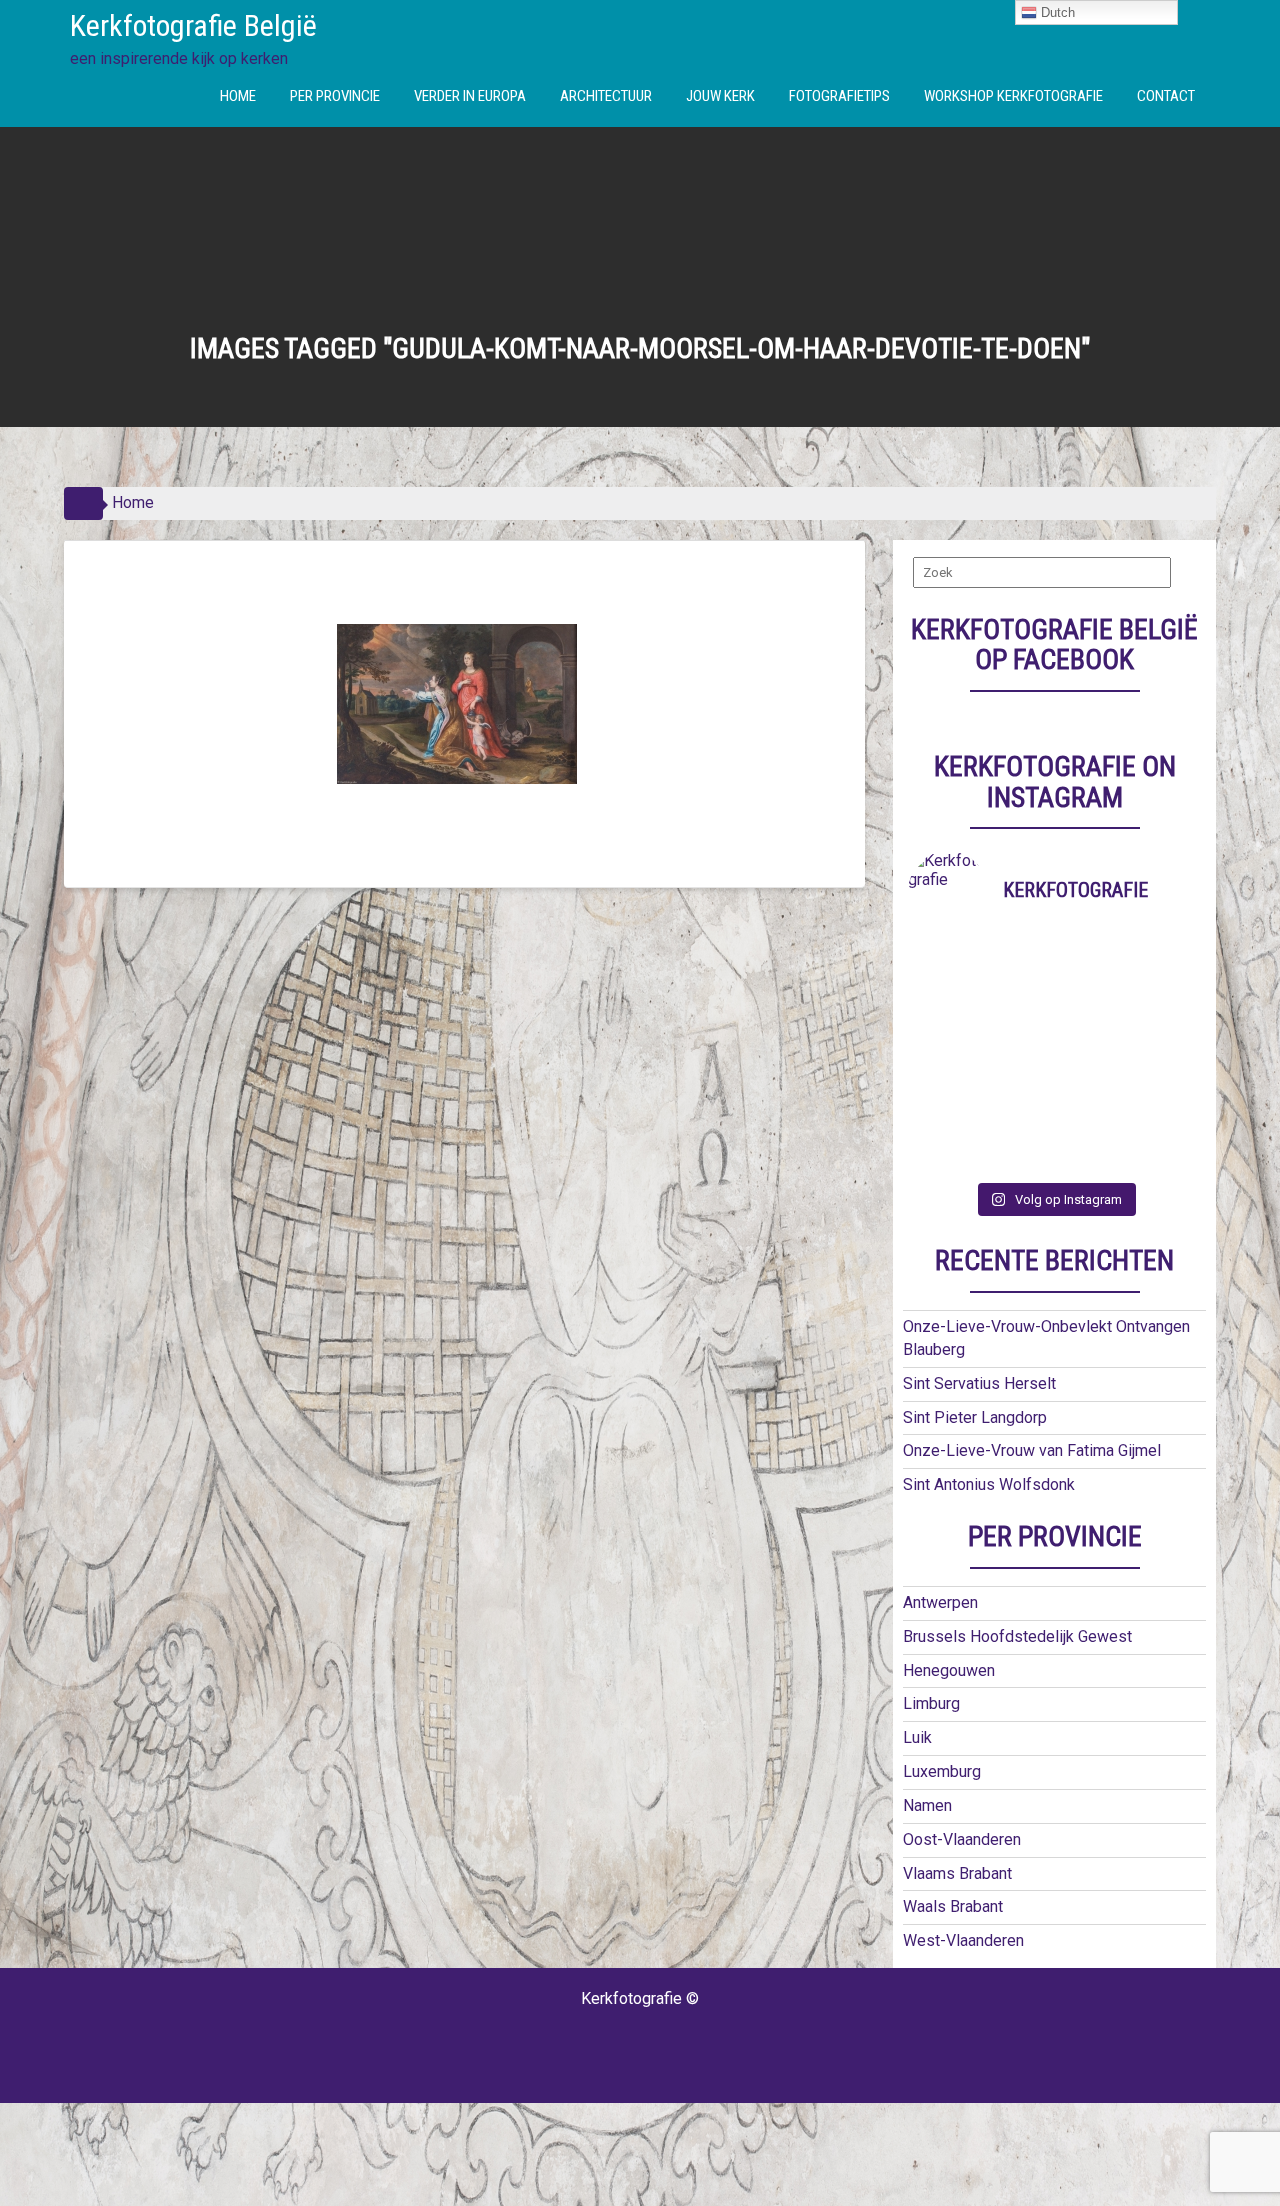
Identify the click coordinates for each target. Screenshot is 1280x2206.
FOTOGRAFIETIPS (839, 96)
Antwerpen (940, 1602)
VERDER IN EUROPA (470, 96)
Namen (927, 1805)
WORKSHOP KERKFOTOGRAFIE (1013, 96)
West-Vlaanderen (963, 1940)
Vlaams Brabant (957, 1873)
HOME (238, 96)
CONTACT (1166, 96)
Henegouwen (949, 1670)
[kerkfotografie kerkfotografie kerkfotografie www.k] (944, 968)
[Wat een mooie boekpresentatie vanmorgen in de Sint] (1091, 1014)
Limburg (931, 1703)
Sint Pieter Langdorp (975, 1417)
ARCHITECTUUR (606, 96)
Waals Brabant (953, 1906)
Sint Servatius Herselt (979, 1383)
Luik (917, 1737)
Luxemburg (942, 1771)
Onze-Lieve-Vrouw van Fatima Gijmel (1032, 1450)
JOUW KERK (720, 96)
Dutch (1056, 12)
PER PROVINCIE (335, 96)
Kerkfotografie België (193, 25)
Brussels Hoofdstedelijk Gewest (1017, 1636)
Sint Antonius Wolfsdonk (989, 1484)
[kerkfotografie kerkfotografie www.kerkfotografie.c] (1091, 1104)
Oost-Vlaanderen (962, 1839)
